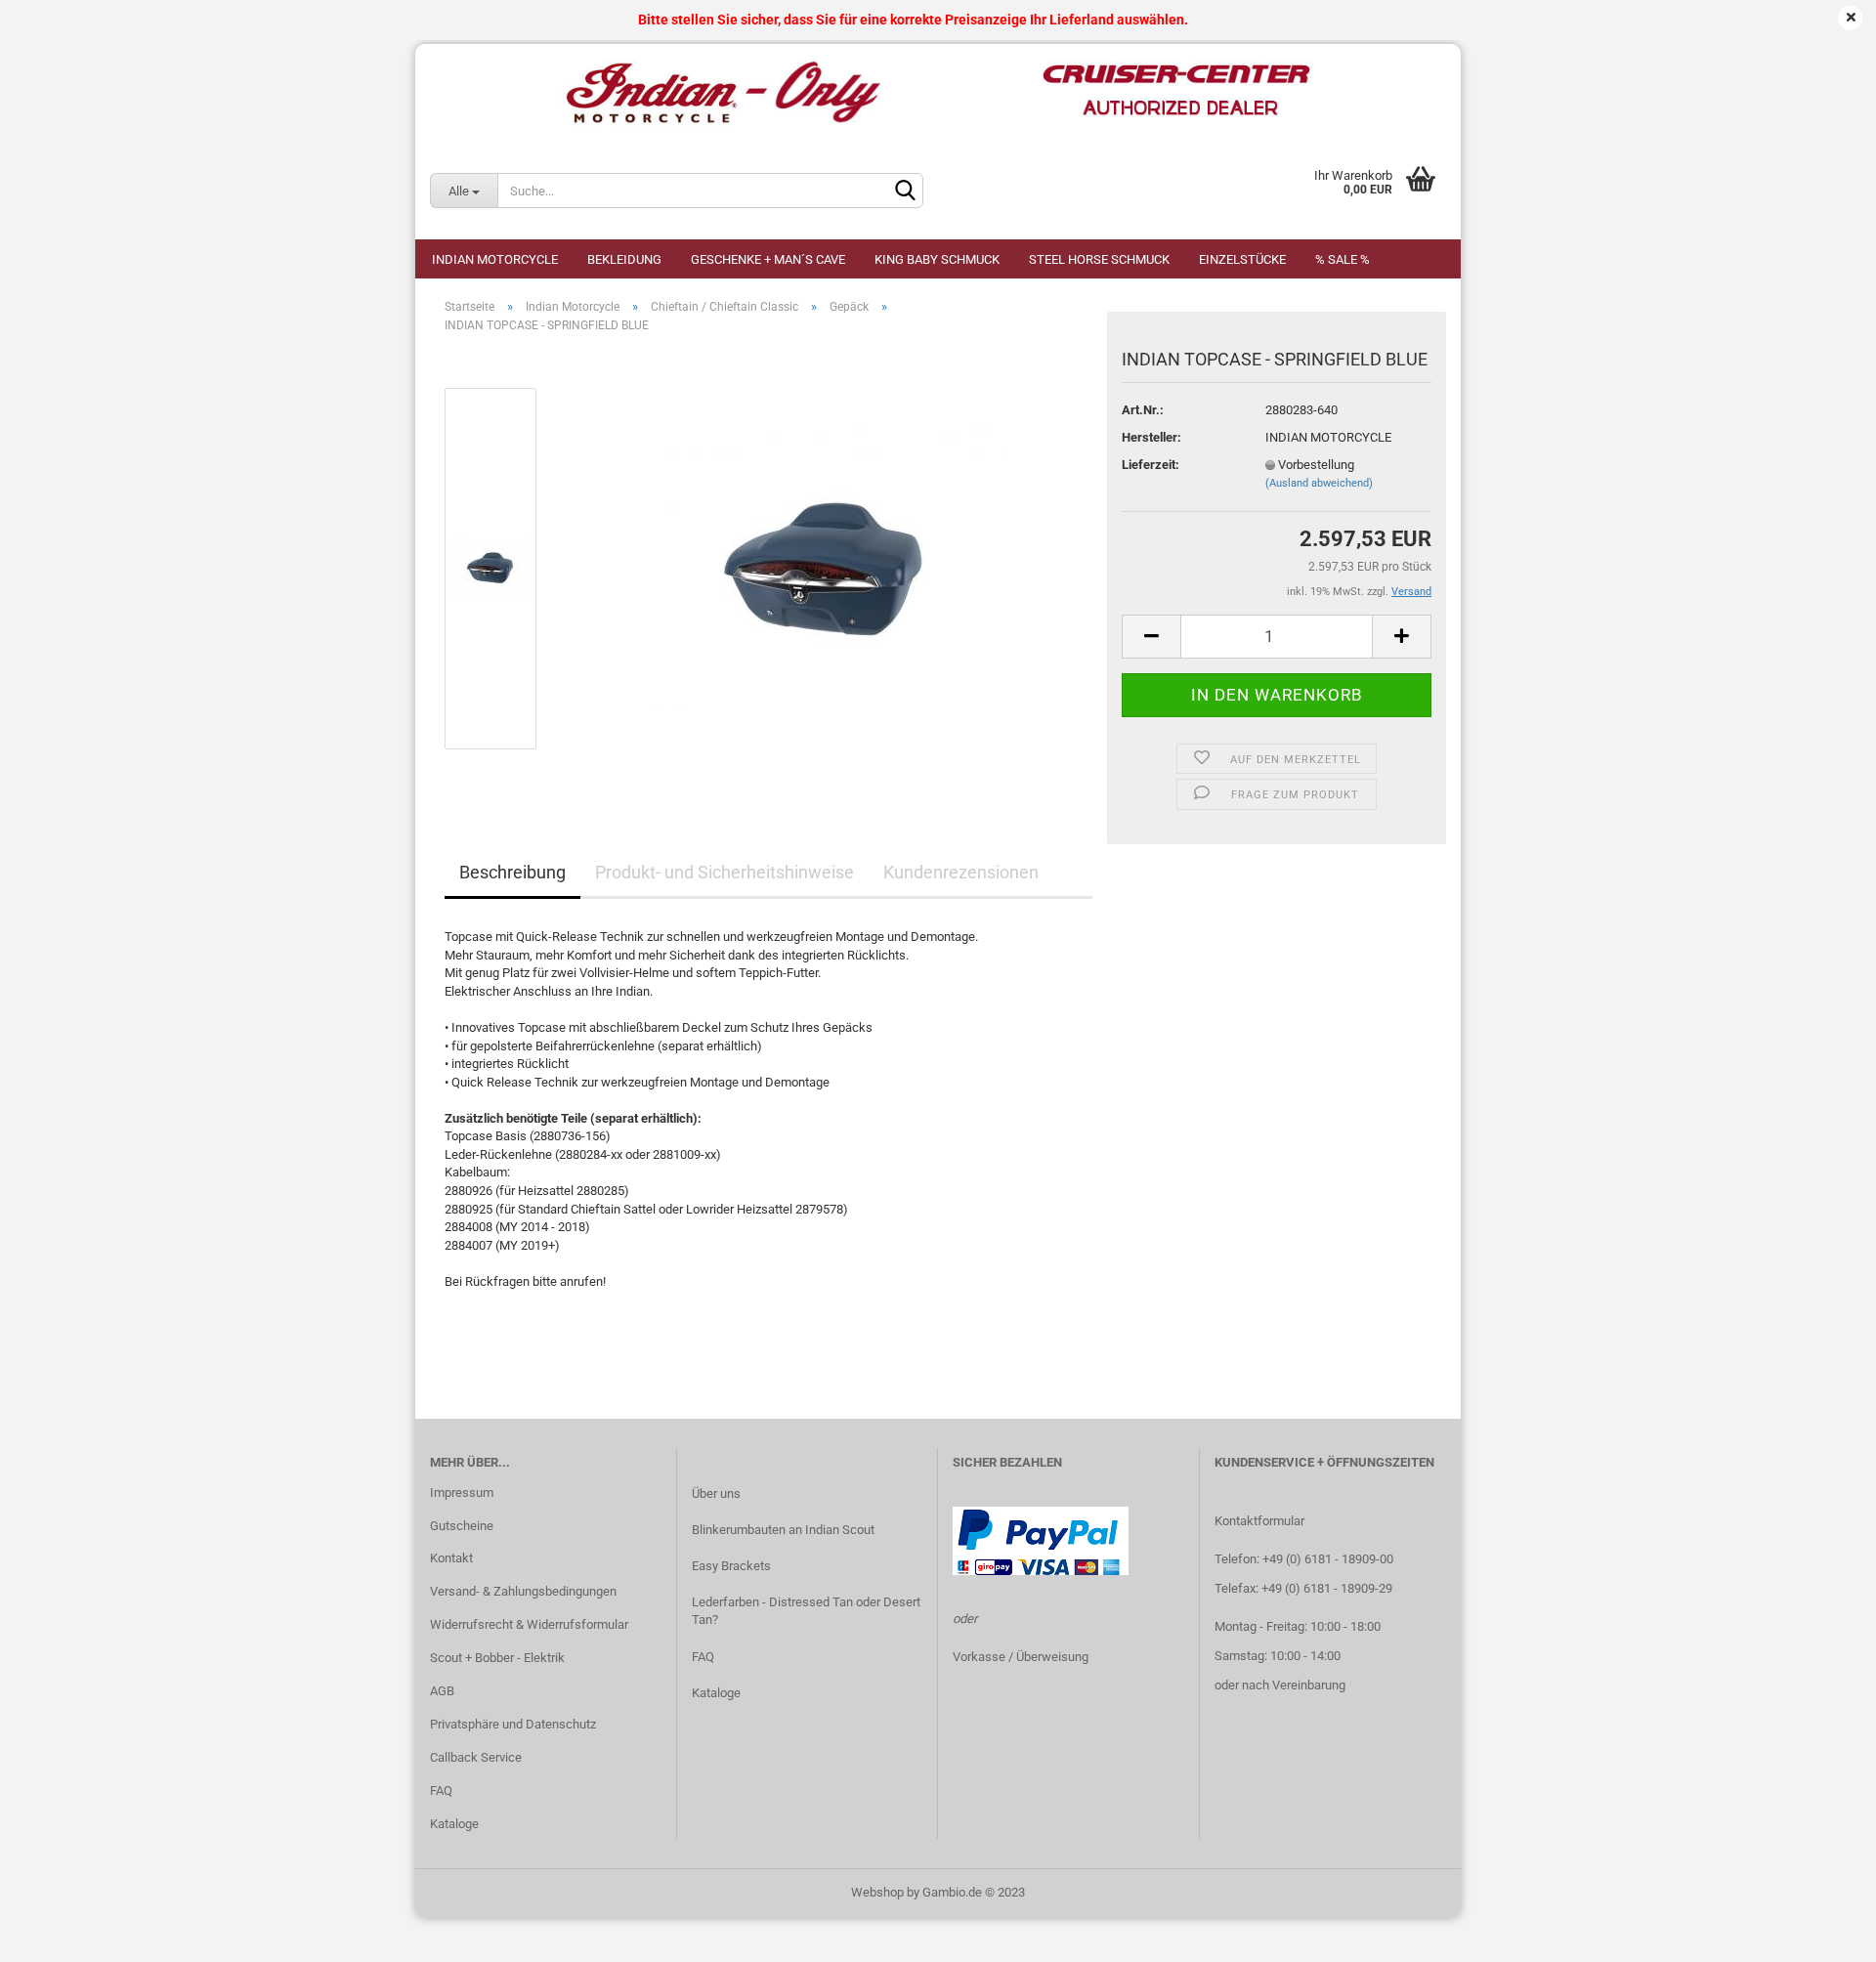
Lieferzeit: (1151, 465)
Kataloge (454, 1824)
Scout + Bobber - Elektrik (497, 1658)
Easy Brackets (731, 1566)
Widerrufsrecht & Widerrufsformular (529, 1624)
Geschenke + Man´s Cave (768, 259)
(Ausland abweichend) (1319, 483)
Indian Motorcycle (495, 259)
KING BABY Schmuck (937, 259)
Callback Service (476, 1757)
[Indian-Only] (938, 93)
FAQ (441, 1791)
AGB (442, 1691)
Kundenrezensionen (961, 872)
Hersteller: (1151, 437)
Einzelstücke (1242, 259)
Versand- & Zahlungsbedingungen (523, 1591)
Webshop (877, 1892)
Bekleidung (624, 259)
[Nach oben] (1822, 1933)
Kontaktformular (1259, 1521)
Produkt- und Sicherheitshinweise (725, 872)
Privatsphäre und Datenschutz (513, 1724)
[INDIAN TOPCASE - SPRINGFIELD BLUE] (825, 568)
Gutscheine (462, 1526)
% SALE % (1343, 259)
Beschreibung (512, 872)
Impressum (462, 1493)
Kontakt (451, 1558)
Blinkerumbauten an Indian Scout (783, 1530)
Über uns (716, 1493)
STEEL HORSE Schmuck (1099, 259)
